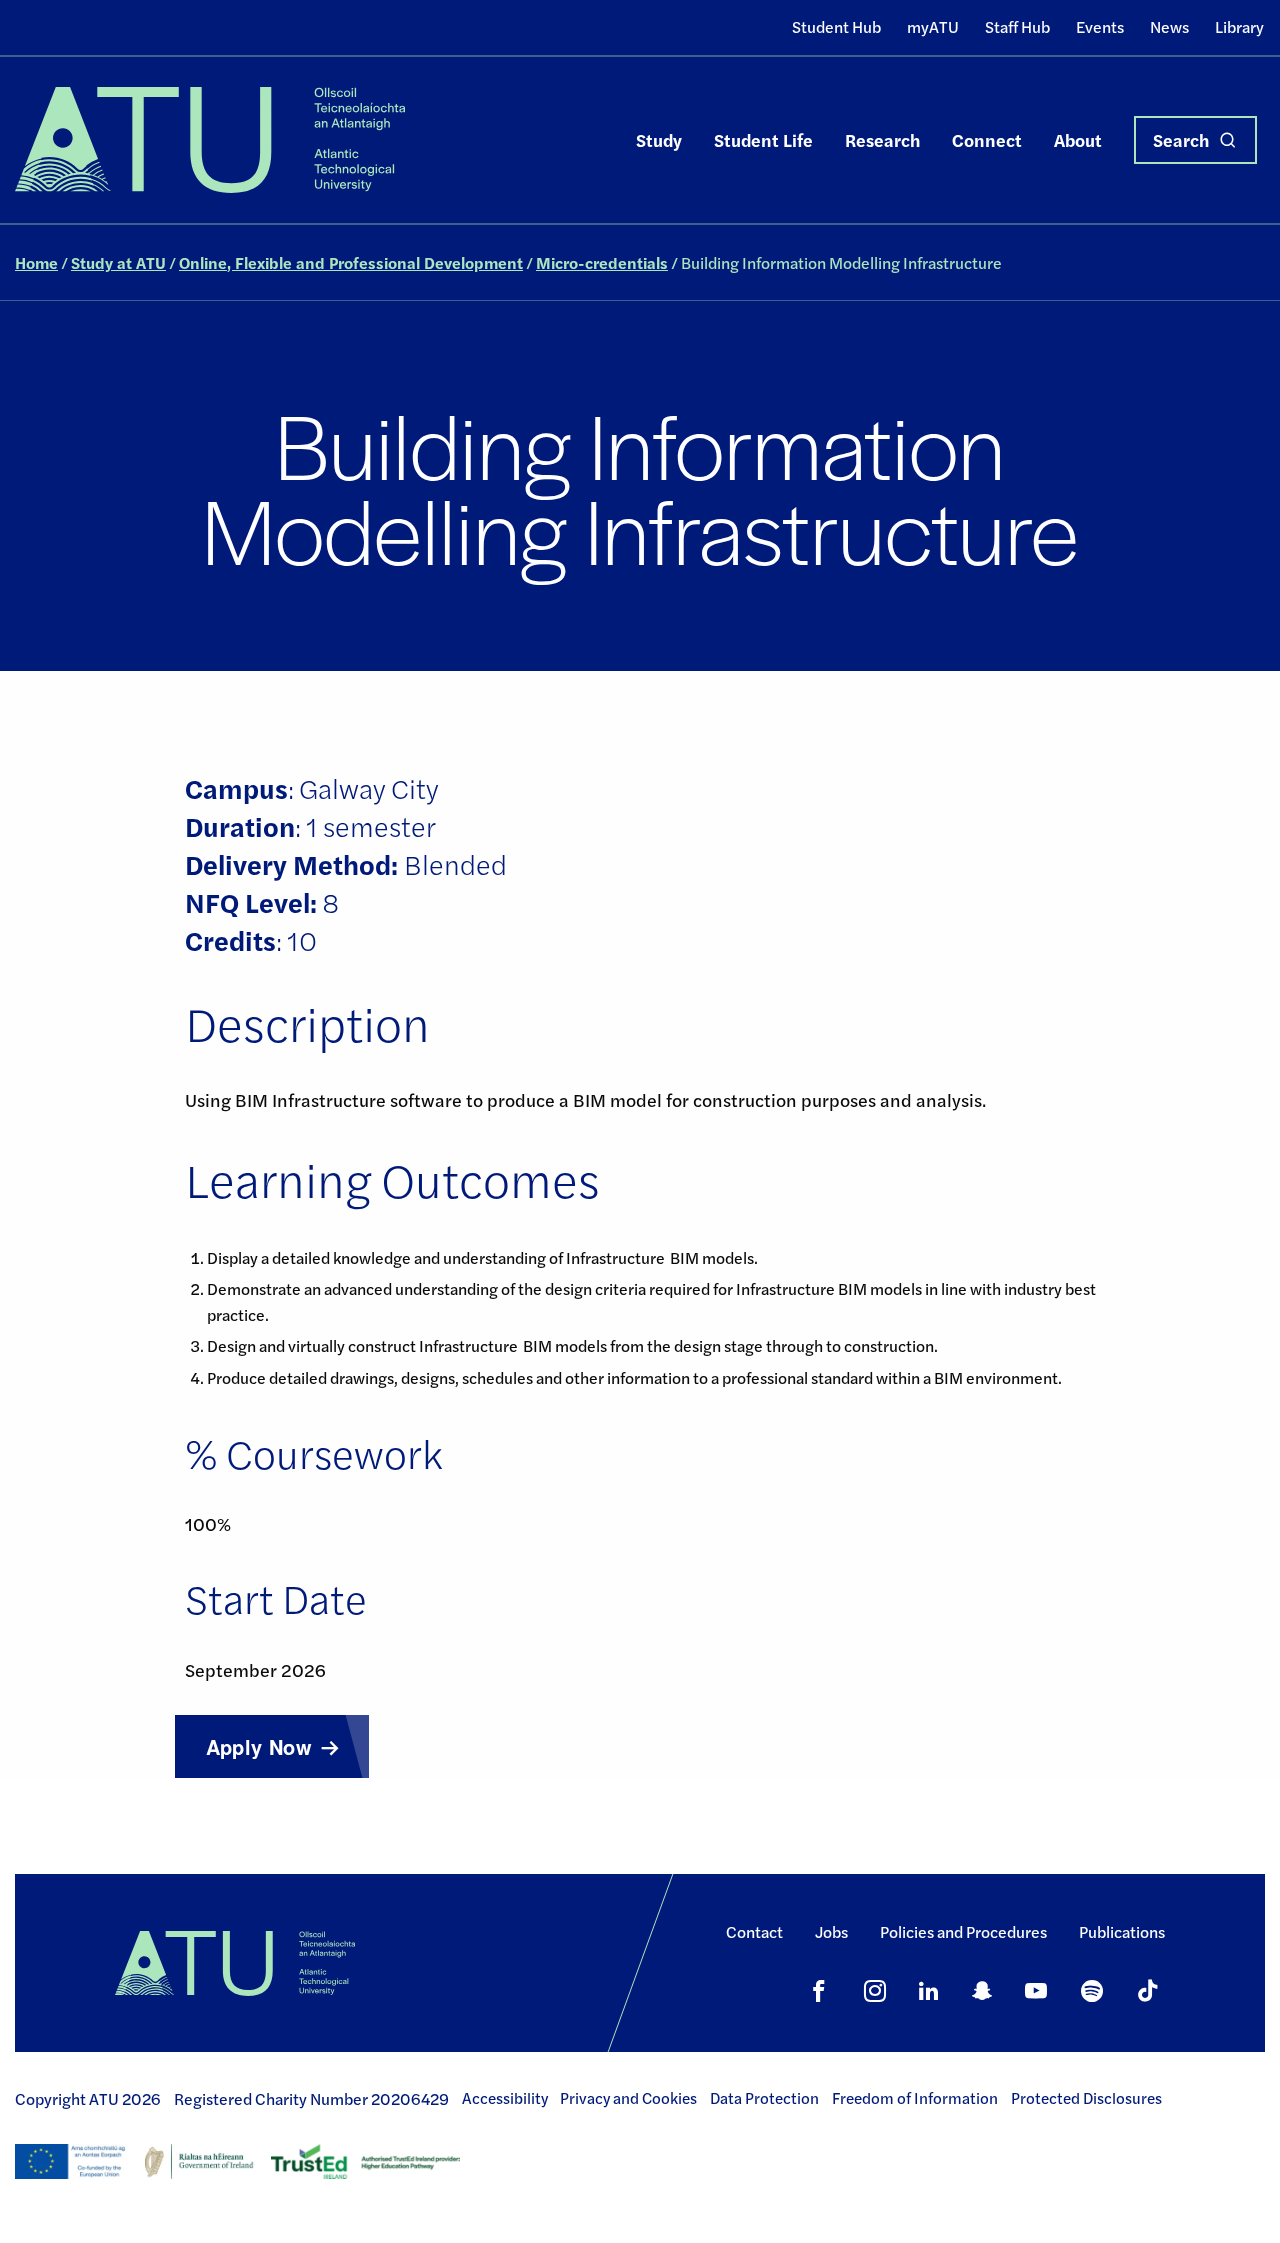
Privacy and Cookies (628, 2098)
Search (1181, 139)
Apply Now (259, 1746)
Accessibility (505, 2098)
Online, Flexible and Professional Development (351, 262)
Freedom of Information (915, 2098)
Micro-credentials (602, 262)
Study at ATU (118, 262)
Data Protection (764, 2098)
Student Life (763, 139)
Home (36, 262)
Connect (987, 139)
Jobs (831, 1931)
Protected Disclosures (1086, 2098)
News (1169, 26)
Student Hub (836, 26)
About (1078, 139)
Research (882, 139)
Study (659, 139)
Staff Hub (1017, 26)
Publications (1122, 1931)
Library (1239, 26)
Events (1100, 26)
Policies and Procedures (963, 1931)
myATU (933, 26)
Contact (754, 1931)
